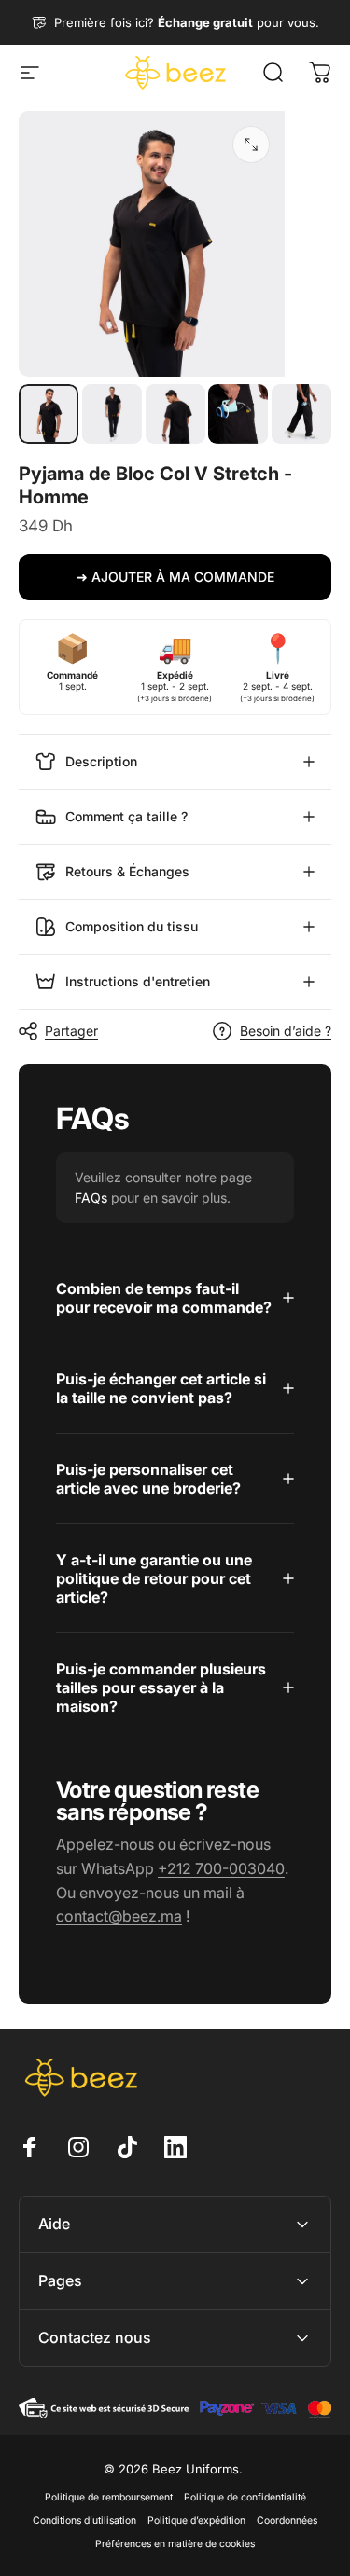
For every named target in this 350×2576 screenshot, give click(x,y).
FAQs (91, 1198)
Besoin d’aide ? (286, 1031)
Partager (71, 1031)
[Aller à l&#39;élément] (49, 414)
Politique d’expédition (196, 2521)
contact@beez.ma (119, 1916)
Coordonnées (287, 2521)
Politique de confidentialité (245, 2497)
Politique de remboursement (109, 2497)
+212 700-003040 (221, 1868)
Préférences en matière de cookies (175, 2544)
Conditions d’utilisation (84, 2521)
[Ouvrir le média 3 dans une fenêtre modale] (251, 145)
